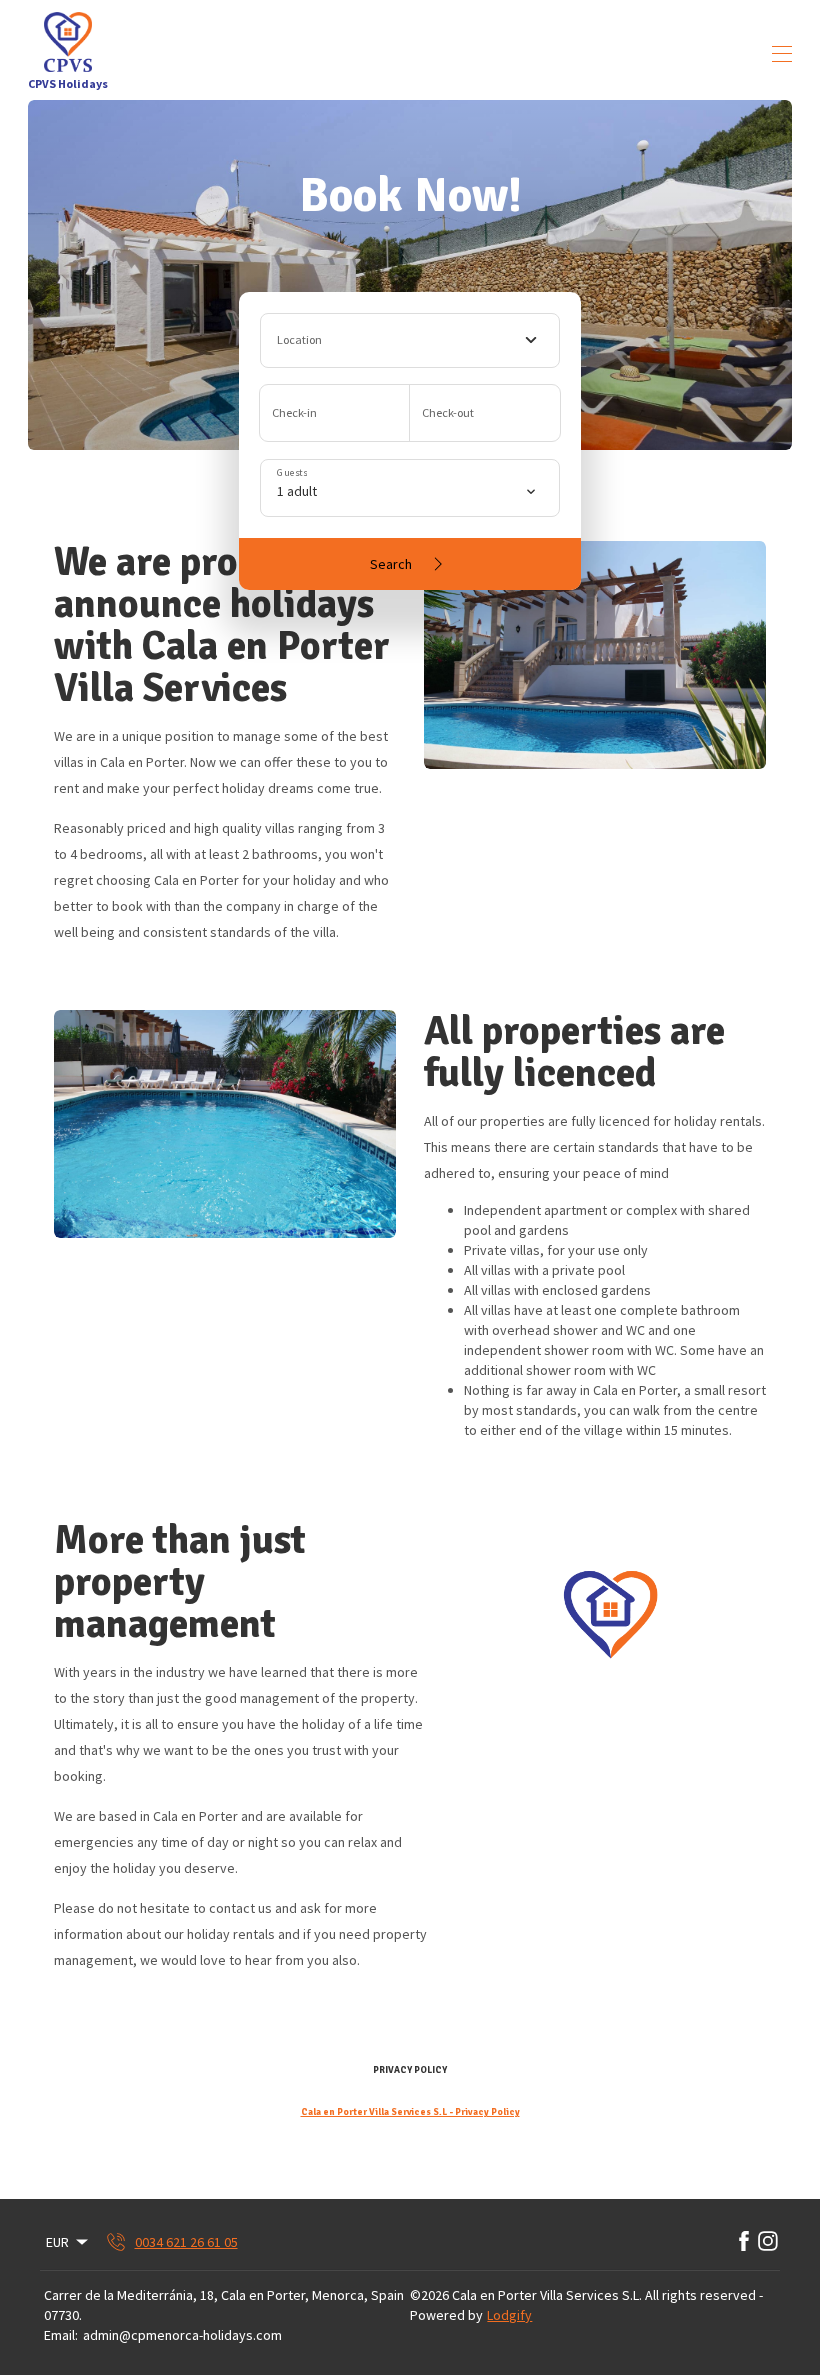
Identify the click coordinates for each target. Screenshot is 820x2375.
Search (391, 564)
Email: (61, 2335)
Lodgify (509, 2315)
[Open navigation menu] (782, 54)
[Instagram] (768, 2242)
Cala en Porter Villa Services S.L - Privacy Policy (410, 2112)
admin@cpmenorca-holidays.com (182, 2335)
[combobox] (410, 340)
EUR (57, 2242)
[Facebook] (744, 2242)
